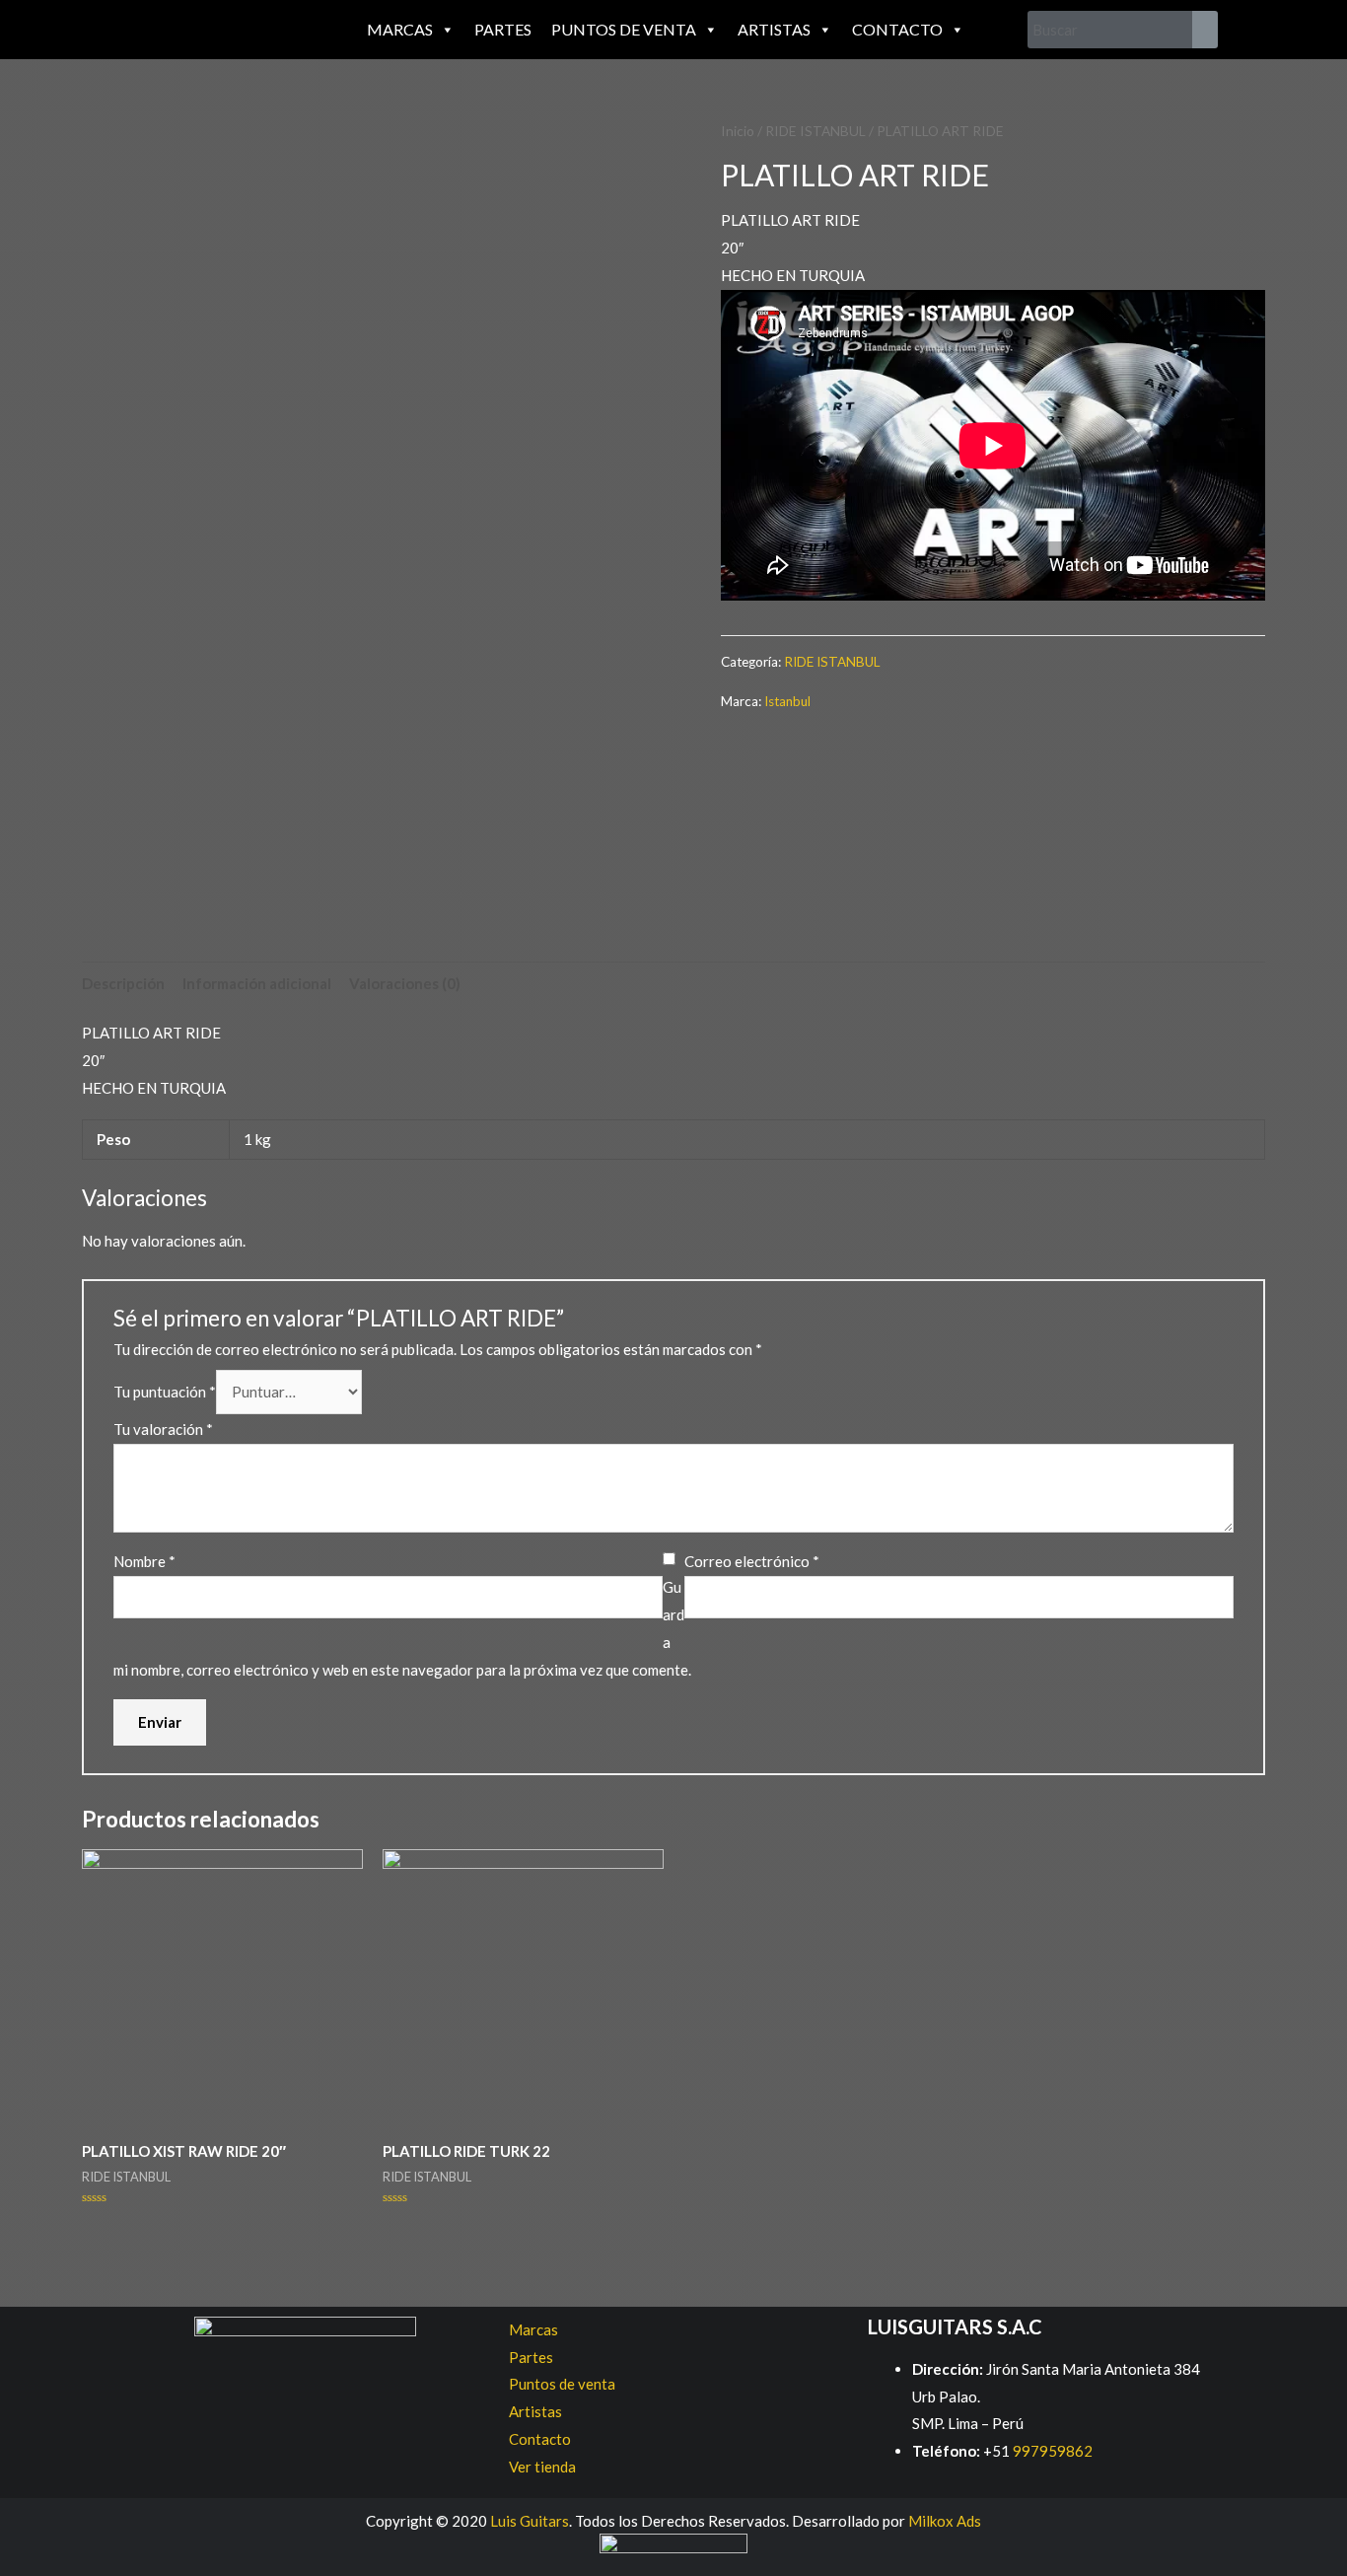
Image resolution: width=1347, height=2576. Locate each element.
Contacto (897, 29)
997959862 (1051, 2451)
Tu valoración (163, 1429)
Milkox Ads (945, 2521)
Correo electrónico (752, 1561)
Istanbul (787, 701)
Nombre (144, 1561)
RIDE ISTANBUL (815, 131)
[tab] (123, 984)
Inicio (738, 131)
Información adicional (257, 983)
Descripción (123, 983)
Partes (503, 29)
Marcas (400, 29)
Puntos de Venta (624, 29)
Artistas (774, 29)
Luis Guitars (530, 2521)
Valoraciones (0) (405, 983)
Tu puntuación (165, 1392)
